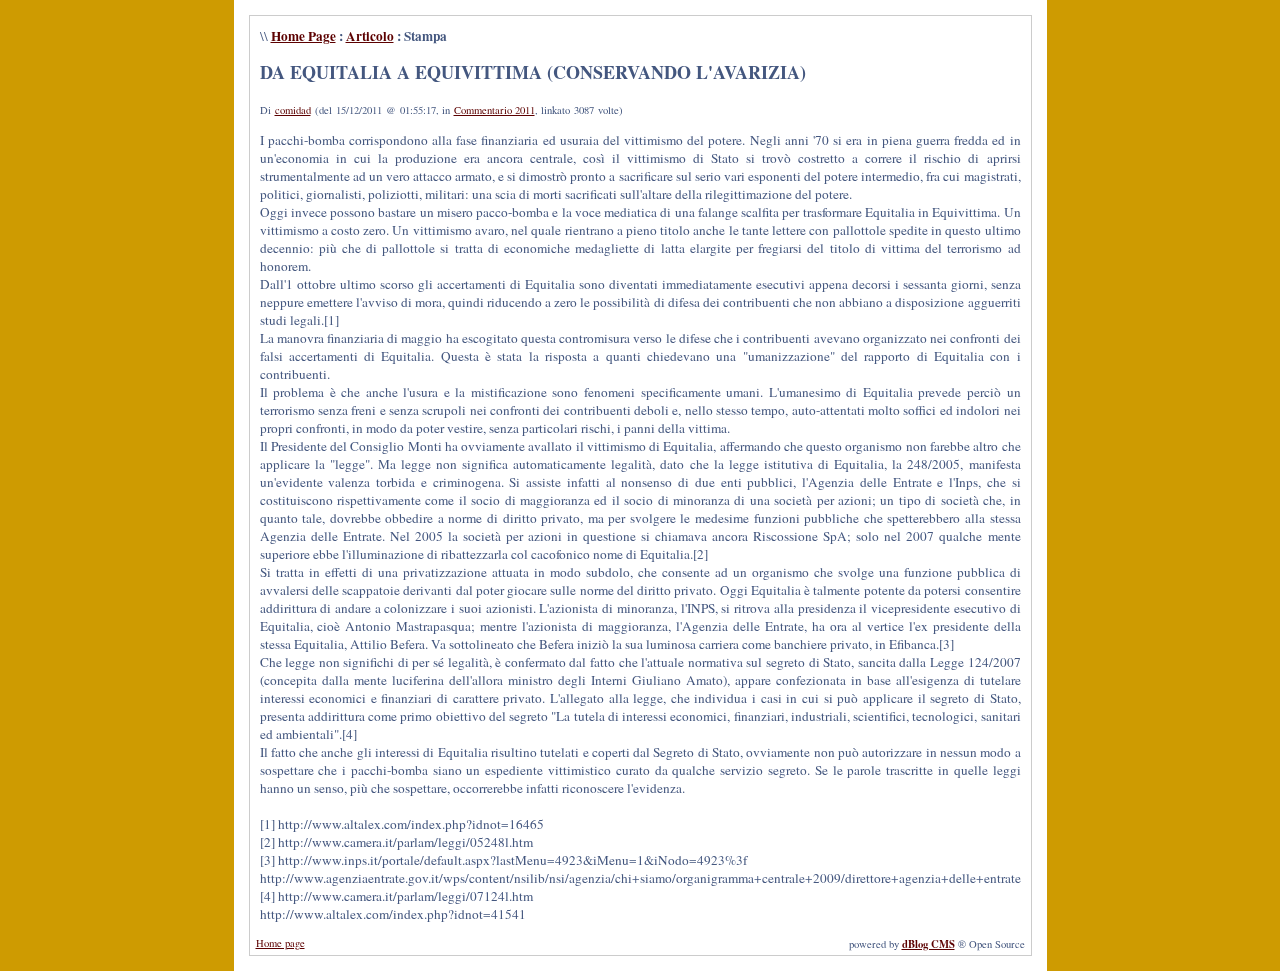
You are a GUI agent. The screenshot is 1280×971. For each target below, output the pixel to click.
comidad (293, 110)
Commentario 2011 (494, 110)
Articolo (370, 36)
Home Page (303, 36)
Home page (280, 943)
